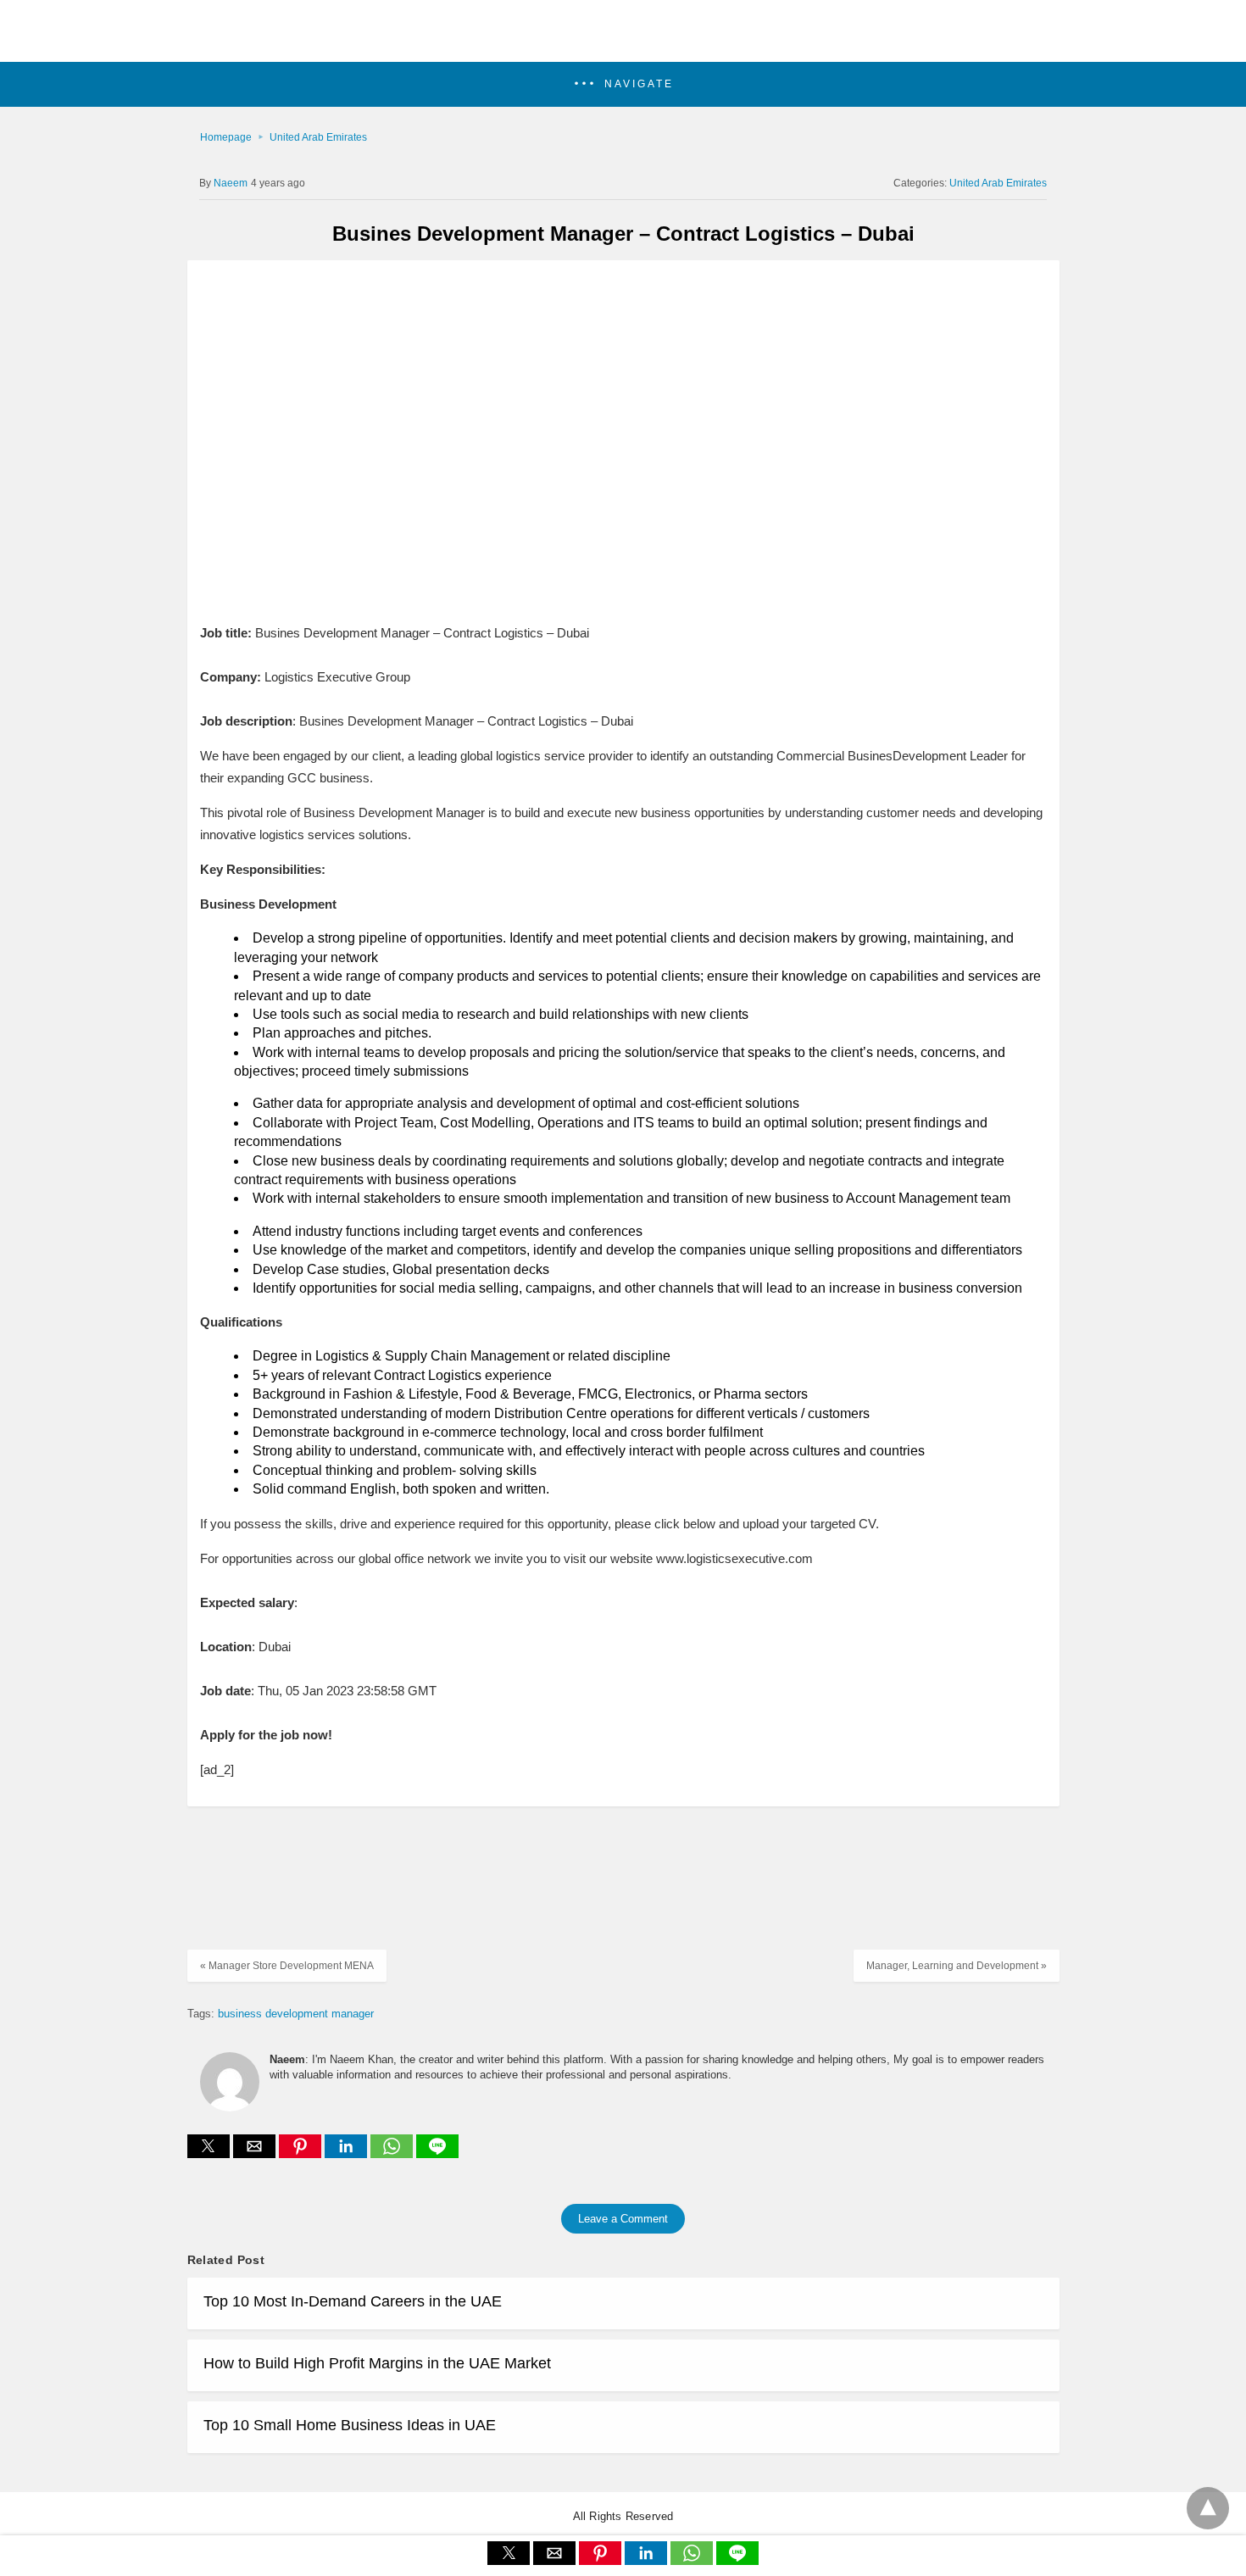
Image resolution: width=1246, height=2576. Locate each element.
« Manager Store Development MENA (287, 1966)
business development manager (296, 2014)
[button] (623, 84)
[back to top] (1208, 2508)
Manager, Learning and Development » (957, 1966)
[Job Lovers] (623, 39)
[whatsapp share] (393, 2153)
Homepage (226, 137)
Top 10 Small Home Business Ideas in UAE (350, 2425)
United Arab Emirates (318, 137)
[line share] (437, 2153)
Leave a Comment (623, 2219)
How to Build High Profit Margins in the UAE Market (377, 2363)
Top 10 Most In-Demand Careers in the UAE (353, 2301)
